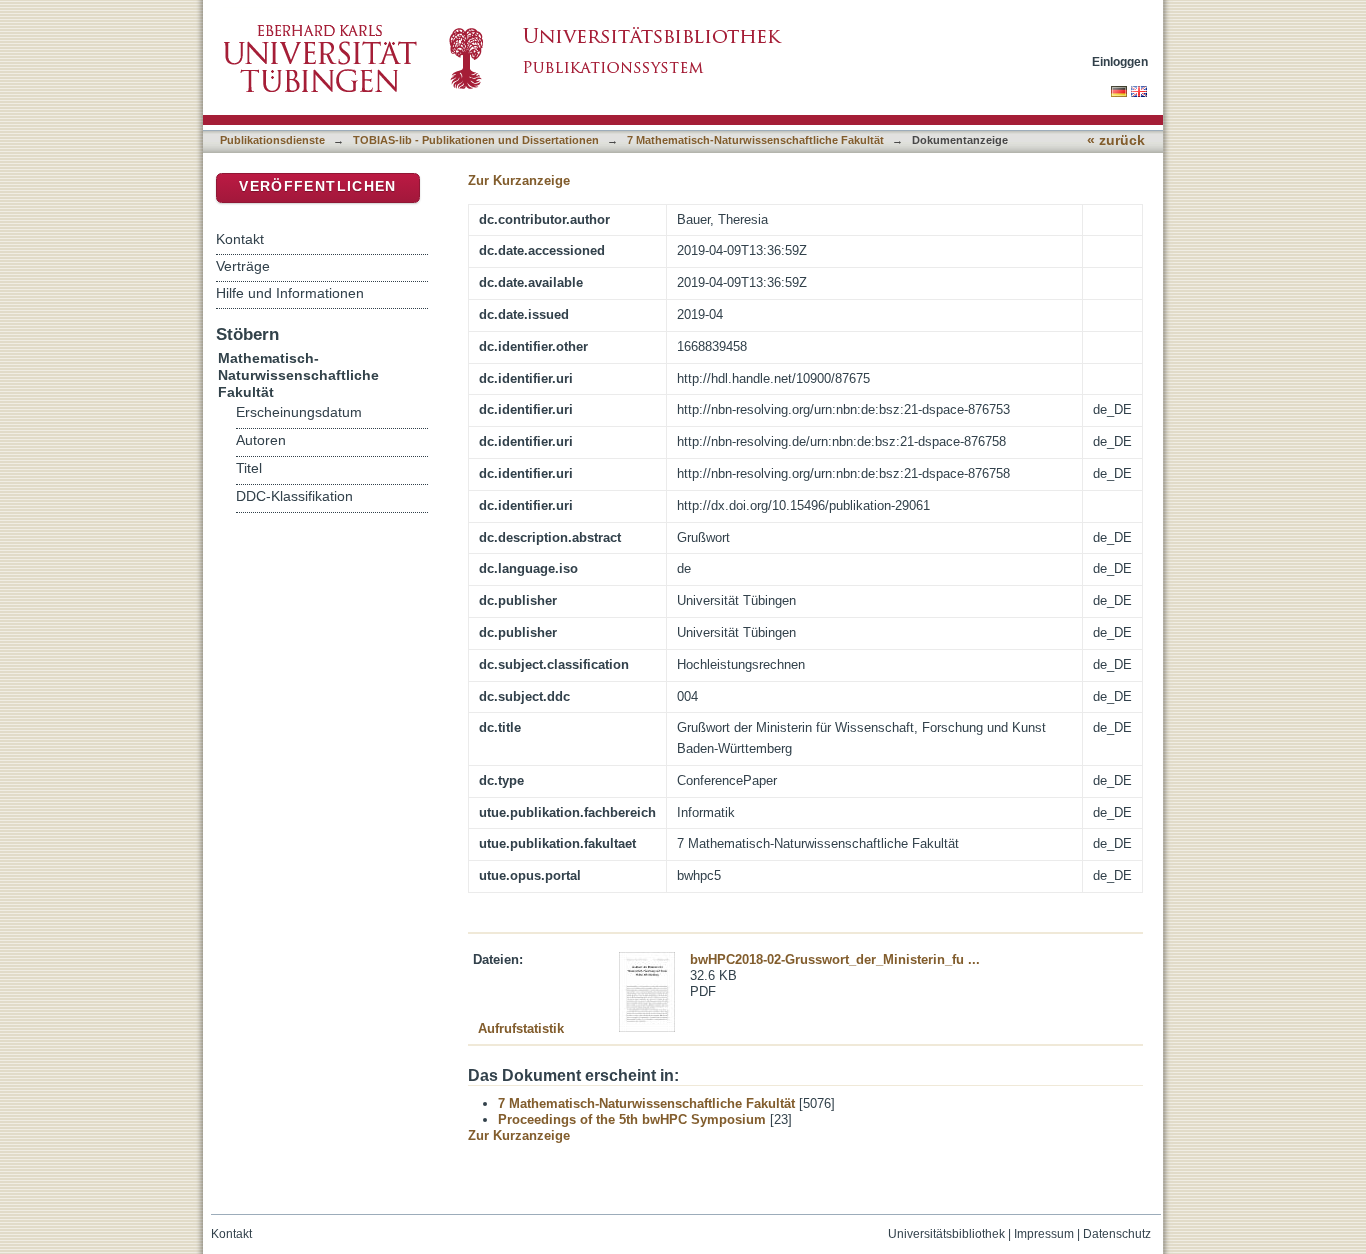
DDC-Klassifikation (294, 496)
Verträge (243, 266)
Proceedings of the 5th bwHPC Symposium (632, 1119)
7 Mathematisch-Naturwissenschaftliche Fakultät (755, 140)
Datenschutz (1117, 1234)
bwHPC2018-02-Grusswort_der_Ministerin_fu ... (835, 959)
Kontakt (240, 239)
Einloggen (1120, 61)
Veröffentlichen (317, 186)
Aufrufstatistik (521, 1028)
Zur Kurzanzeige (519, 180)
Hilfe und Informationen (290, 293)
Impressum (1044, 1234)
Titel (249, 468)
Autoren (261, 440)
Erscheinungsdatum (299, 412)
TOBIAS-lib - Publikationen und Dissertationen (476, 140)
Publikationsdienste (272, 140)
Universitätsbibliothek (946, 1234)
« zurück (1116, 140)
